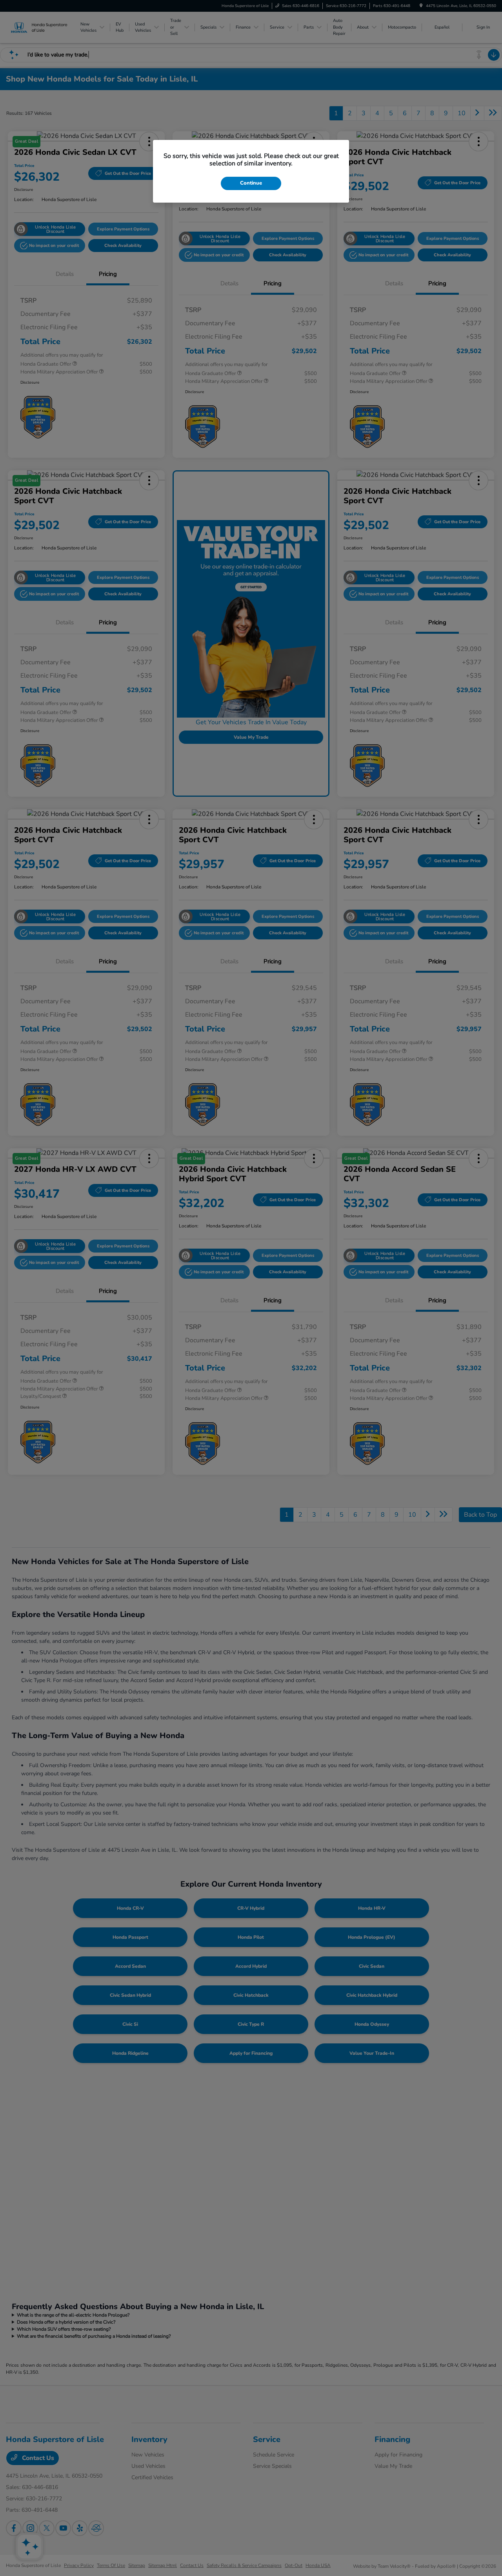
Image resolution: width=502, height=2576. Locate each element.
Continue (251, 183)
